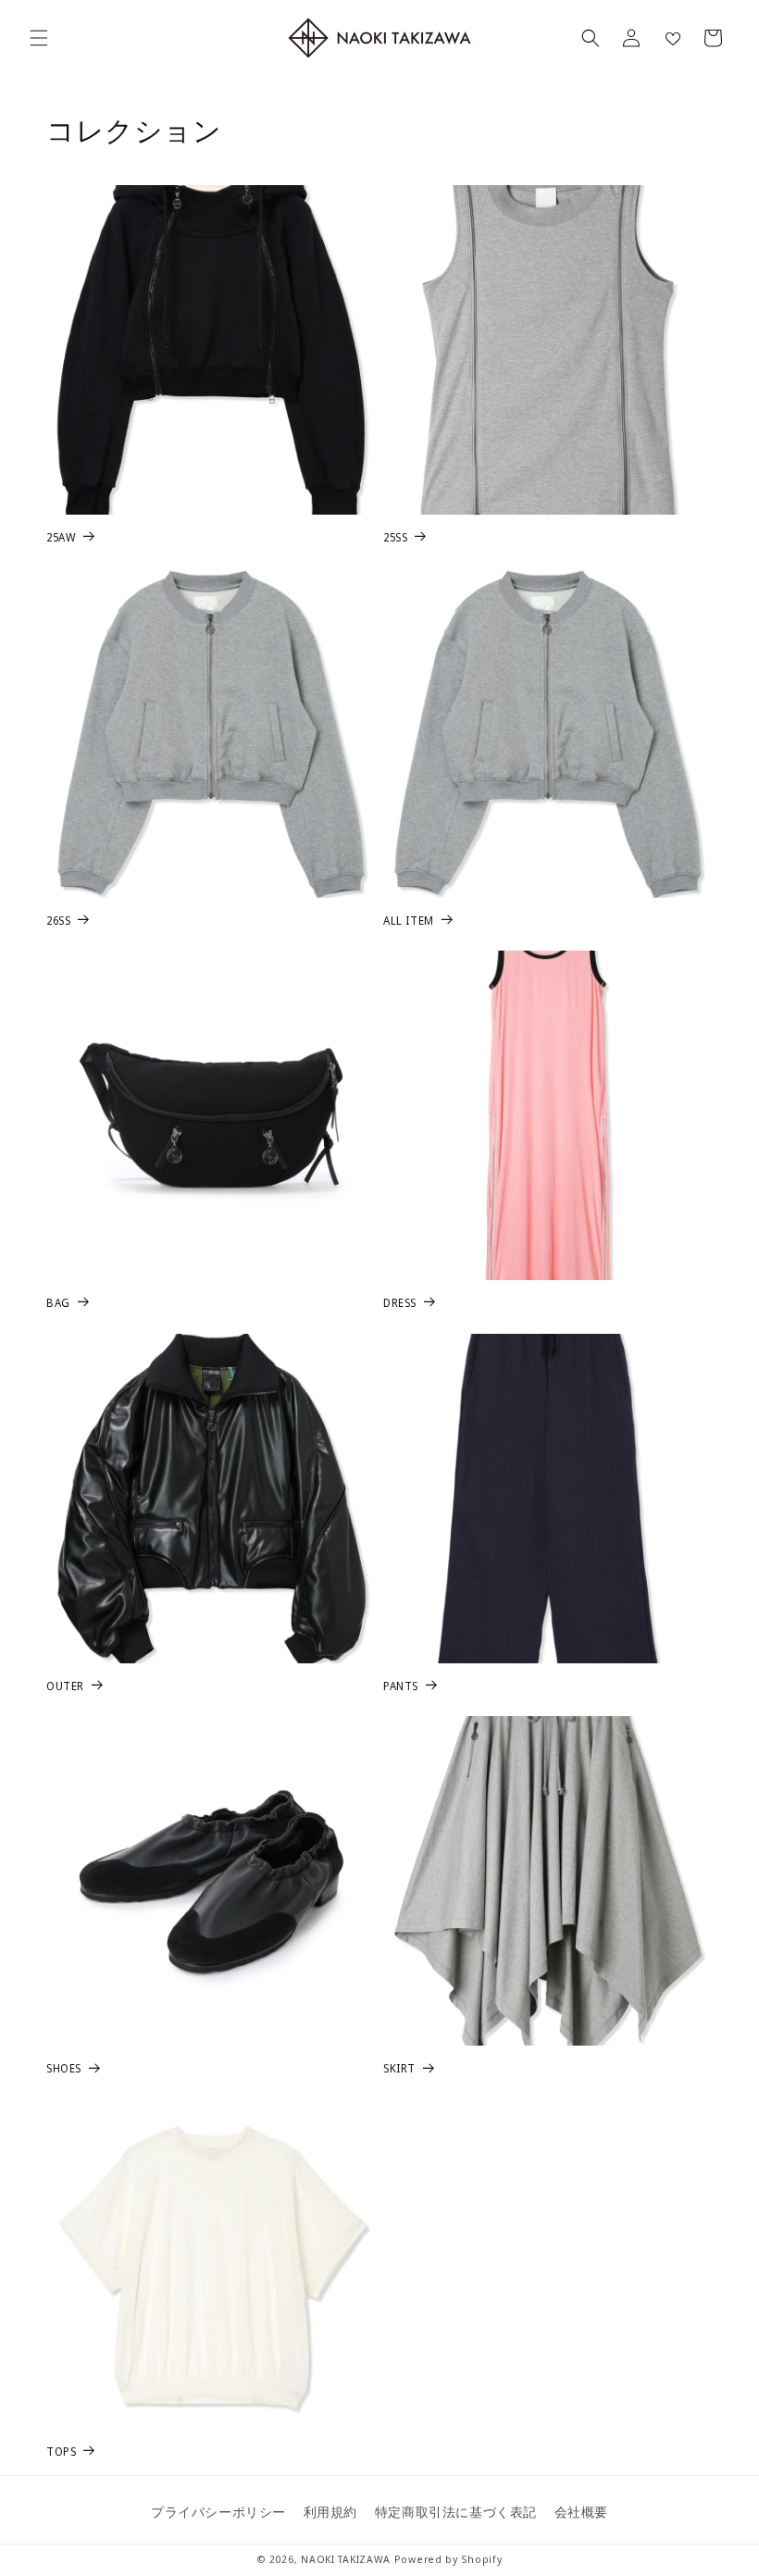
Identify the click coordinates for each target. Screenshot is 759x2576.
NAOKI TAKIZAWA (346, 2559)
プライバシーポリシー (218, 2512)
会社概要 (581, 2512)
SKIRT (399, 2069)
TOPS (61, 2452)
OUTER (65, 1686)
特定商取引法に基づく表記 (456, 2512)
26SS (58, 921)
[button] (39, 38)
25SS (395, 538)
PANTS (401, 1686)
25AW (61, 538)
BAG (58, 1303)
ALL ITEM (409, 921)
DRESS (400, 1303)
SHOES (64, 2069)
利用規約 (330, 2512)
